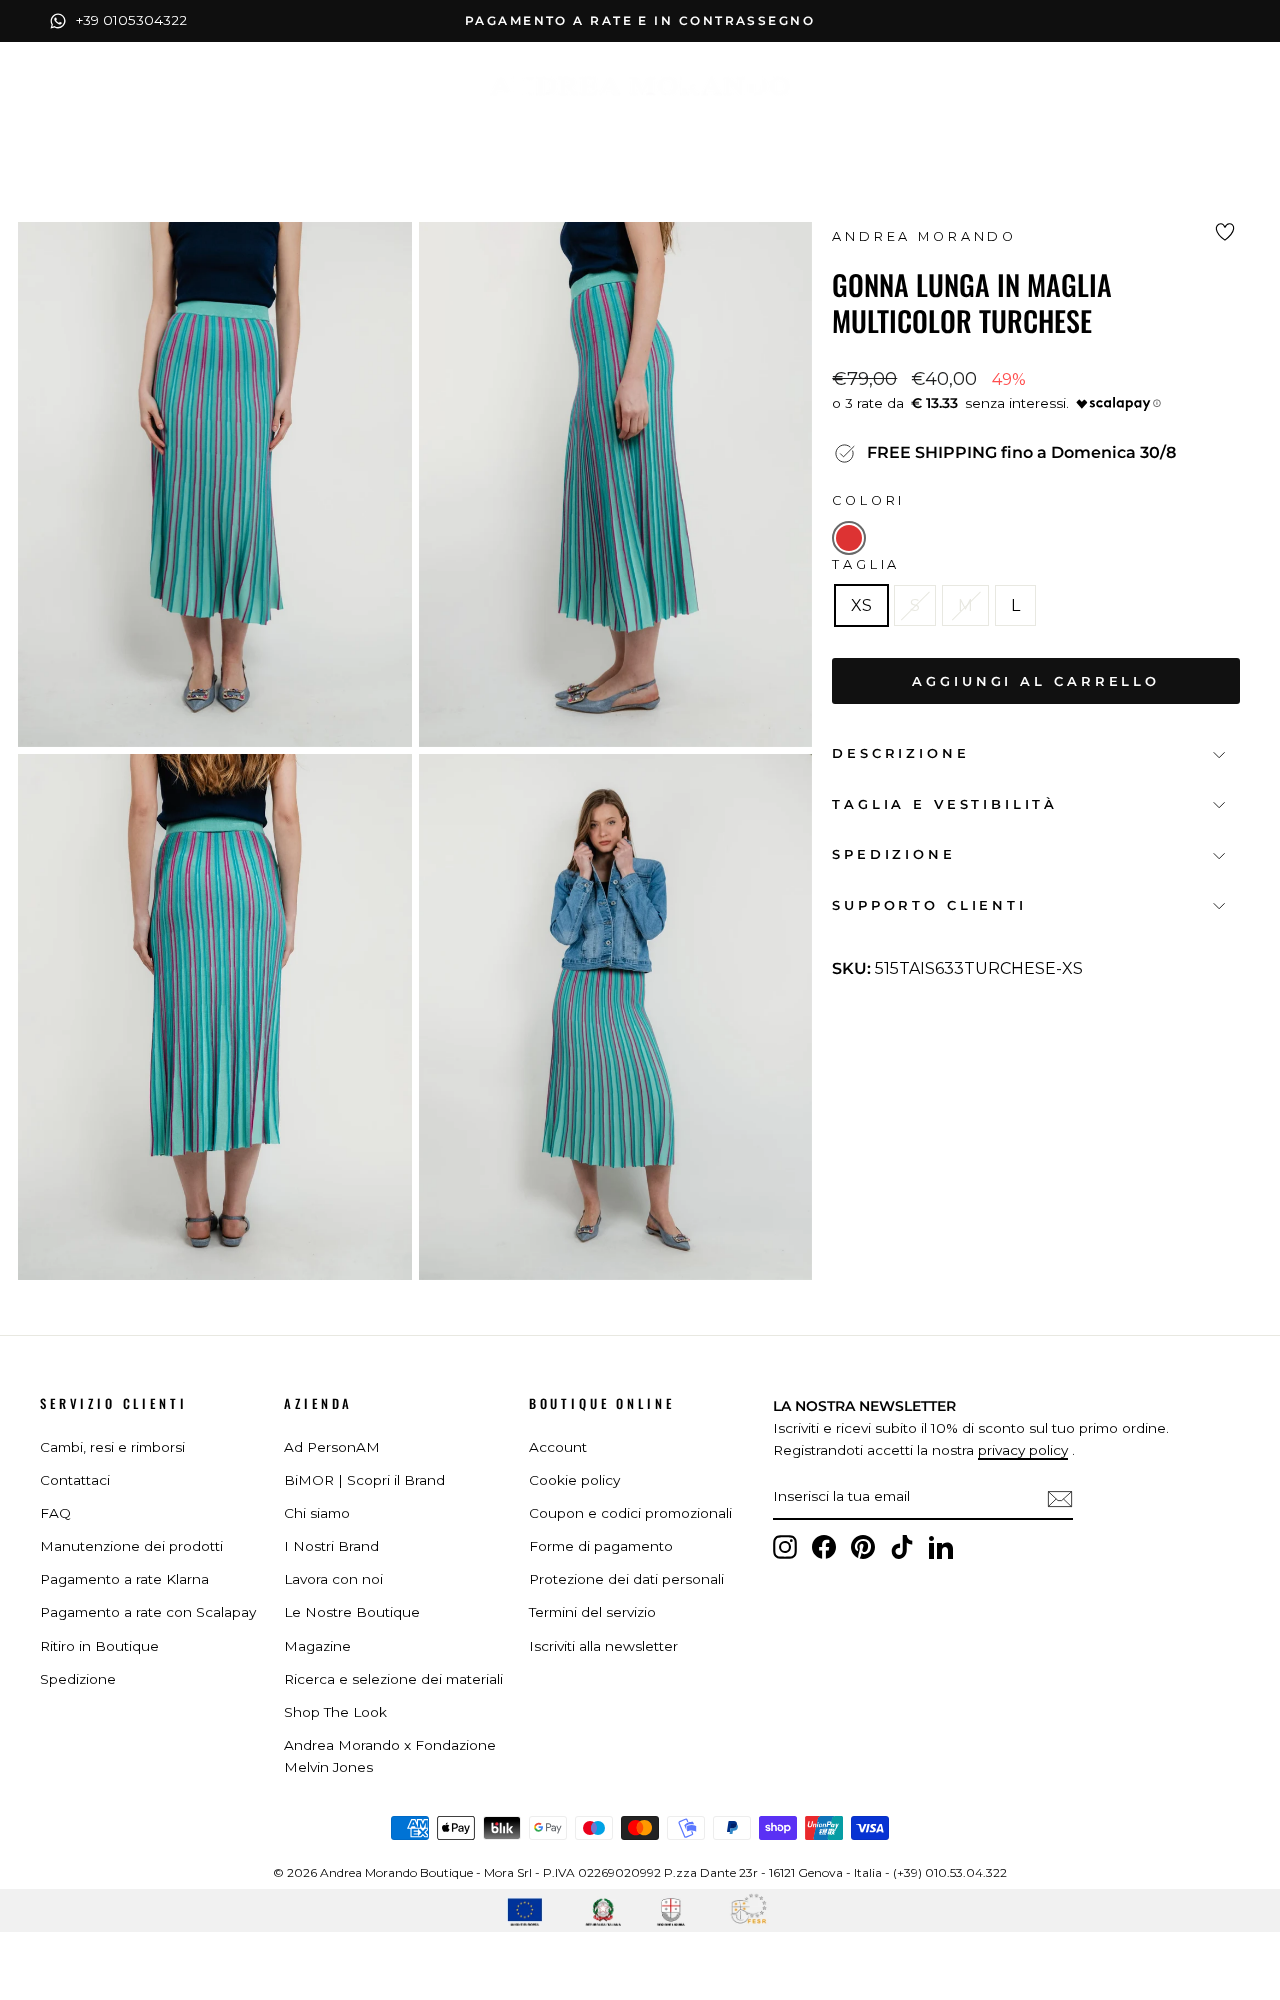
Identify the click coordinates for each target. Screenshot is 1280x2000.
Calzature (566, 128)
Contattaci (75, 1480)
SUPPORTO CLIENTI (929, 905)
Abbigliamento (414, 128)
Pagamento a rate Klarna (124, 1579)
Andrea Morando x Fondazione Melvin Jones (390, 1756)
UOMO (907, 128)
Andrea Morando (924, 236)
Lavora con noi (333, 1579)
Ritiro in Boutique (99, 1646)
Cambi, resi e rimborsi (112, 1447)
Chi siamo (317, 1513)
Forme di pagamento (601, 1546)
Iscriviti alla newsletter (603, 1646)
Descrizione (900, 753)
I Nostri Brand (331, 1546)
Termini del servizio (592, 1612)
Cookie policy (574, 1480)
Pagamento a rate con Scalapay (148, 1612)
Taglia (866, 564)
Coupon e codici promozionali (630, 1513)
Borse (677, 128)
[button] (849, 538)
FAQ (55, 1513)
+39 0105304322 (131, 20)
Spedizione (78, 1679)
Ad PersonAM (332, 1447)
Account (558, 1447)
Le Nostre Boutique (352, 1612)
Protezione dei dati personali (626, 1579)
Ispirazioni (792, 128)
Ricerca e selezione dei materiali (393, 1679)
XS (861, 605)
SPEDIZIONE (893, 854)
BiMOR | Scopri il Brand (364, 1480)
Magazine (317, 1646)
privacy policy (1023, 1450)
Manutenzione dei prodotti (131, 1546)
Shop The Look (335, 1712)
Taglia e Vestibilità (945, 804)
